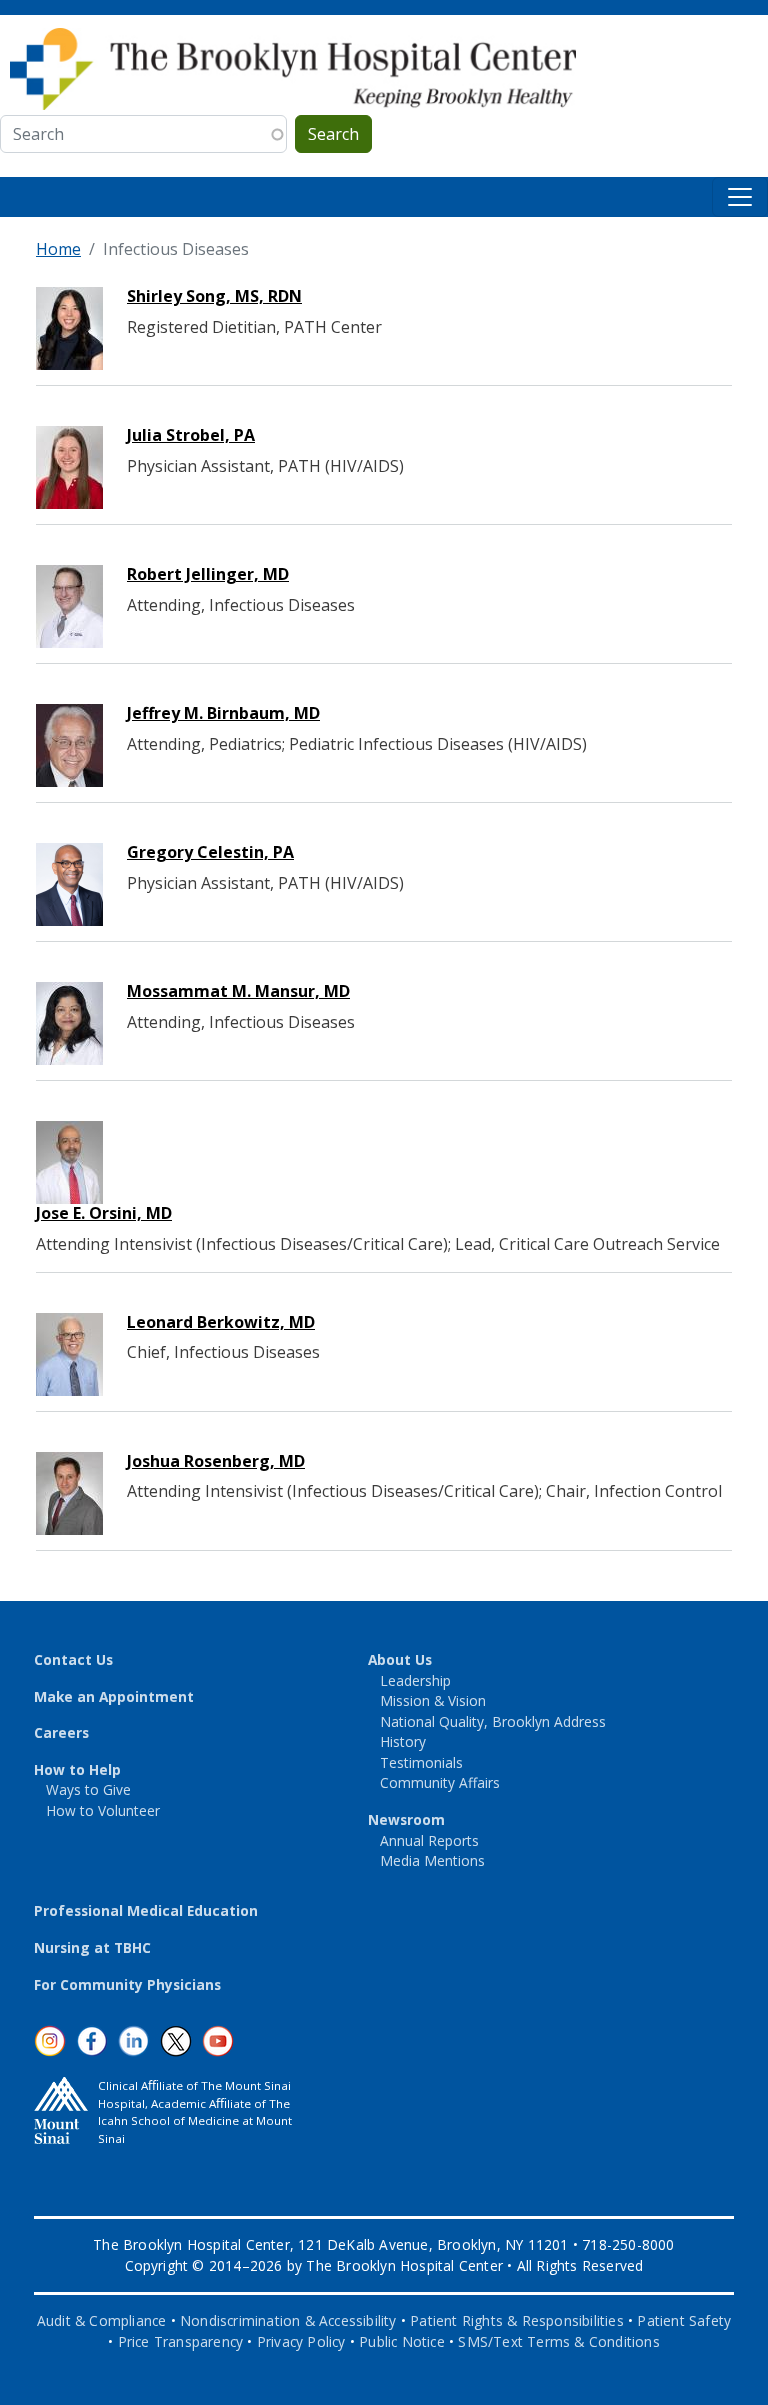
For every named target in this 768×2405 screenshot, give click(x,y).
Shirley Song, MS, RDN (214, 296)
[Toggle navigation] (740, 197)
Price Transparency (181, 2341)
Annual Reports (429, 1840)
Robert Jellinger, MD (208, 574)
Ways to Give (88, 1789)
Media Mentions (432, 1860)
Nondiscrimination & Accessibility (288, 2320)
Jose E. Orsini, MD (104, 1213)
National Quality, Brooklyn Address (493, 1721)
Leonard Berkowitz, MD (221, 1322)
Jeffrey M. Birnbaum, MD (223, 713)
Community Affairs (440, 1782)
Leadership (415, 1680)
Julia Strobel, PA (191, 435)
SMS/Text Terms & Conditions (558, 2341)
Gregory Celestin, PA (210, 852)
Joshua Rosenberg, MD (216, 1461)
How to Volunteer (103, 1810)
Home (58, 249)
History (403, 1741)
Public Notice (402, 2341)
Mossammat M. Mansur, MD (238, 991)
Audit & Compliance (102, 2320)
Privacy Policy (301, 2341)
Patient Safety (684, 2320)
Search (333, 134)
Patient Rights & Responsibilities (517, 2320)
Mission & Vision (433, 1700)
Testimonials (421, 1762)
